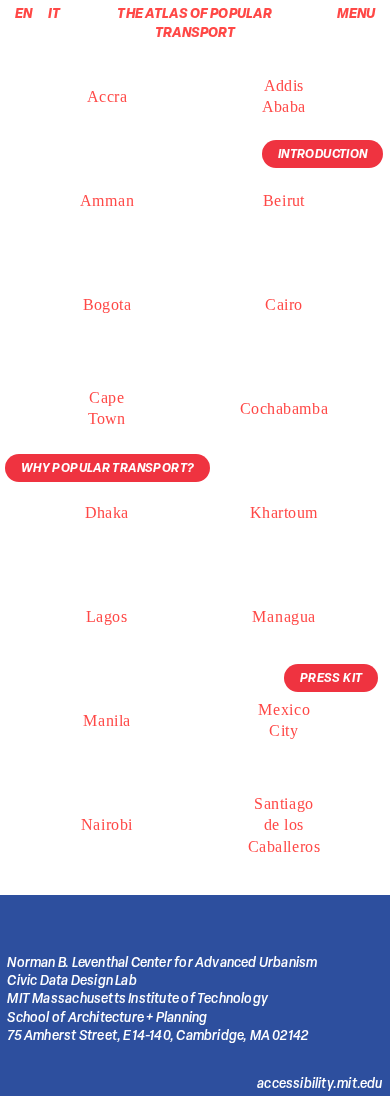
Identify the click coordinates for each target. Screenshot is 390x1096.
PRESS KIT (331, 677)
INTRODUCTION (323, 153)
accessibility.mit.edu (319, 1083)
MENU (356, 12)
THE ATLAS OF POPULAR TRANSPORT (194, 21)
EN (23, 12)
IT (49, 12)
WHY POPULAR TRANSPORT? (108, 467)
